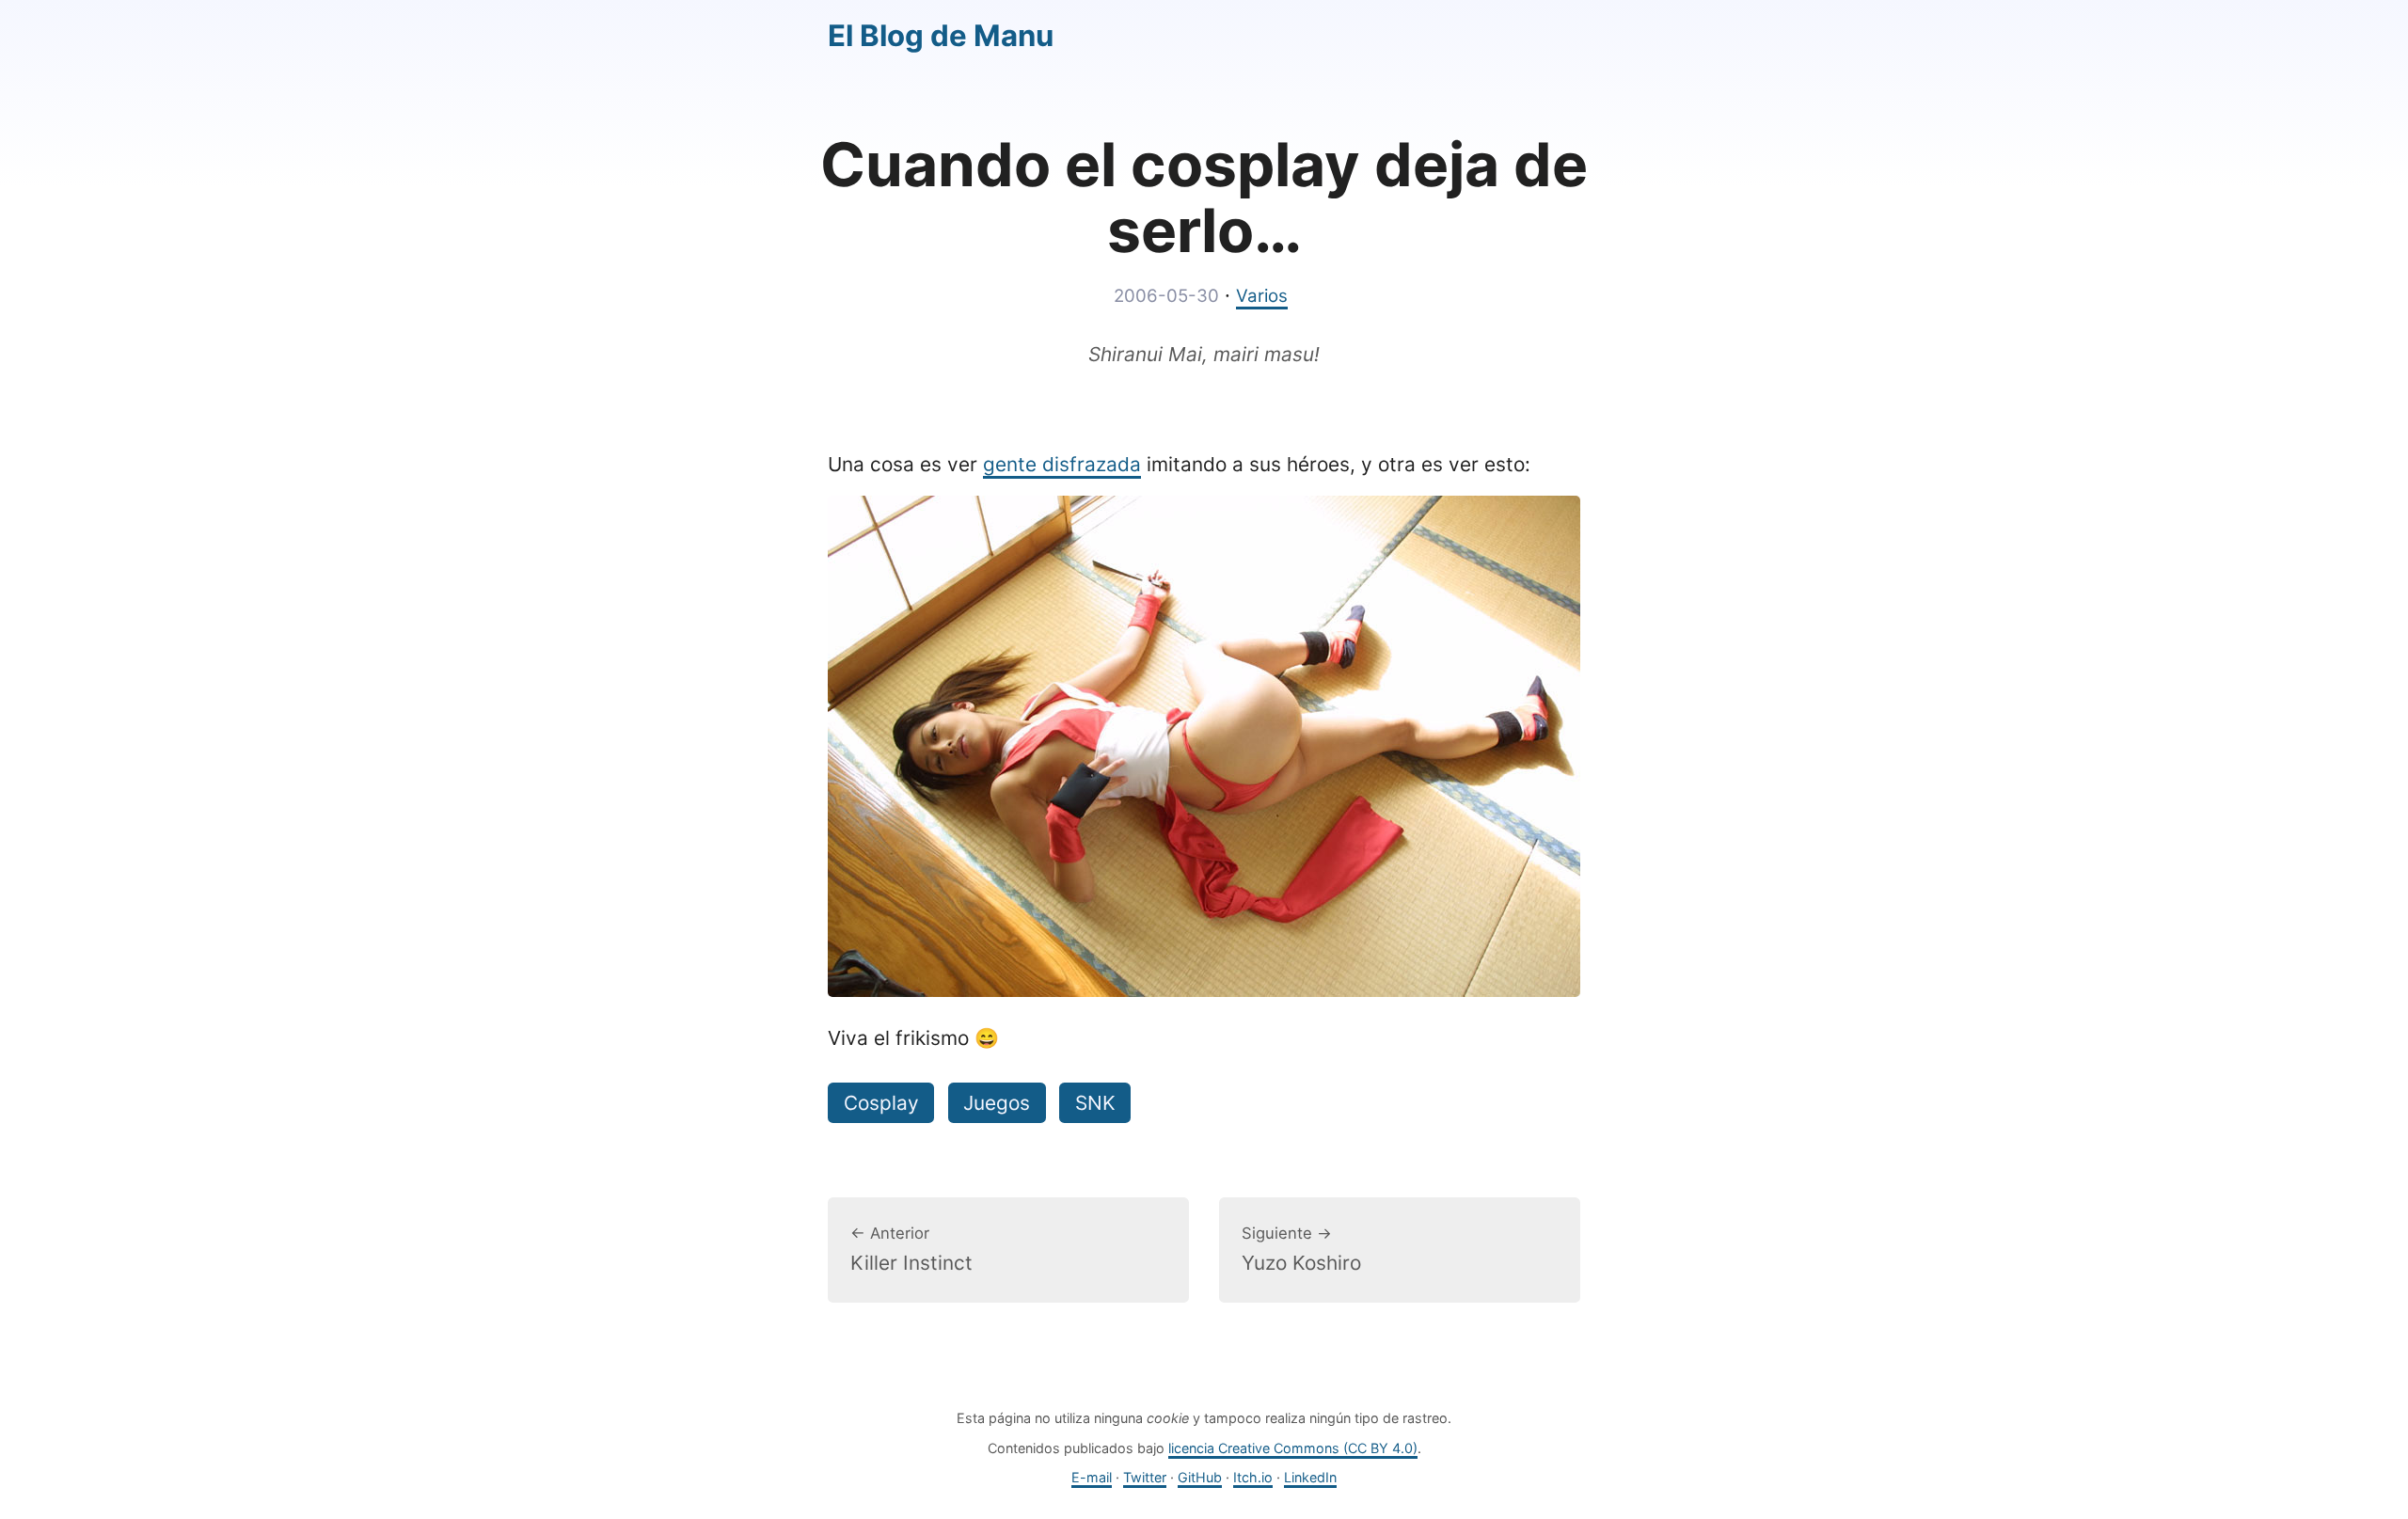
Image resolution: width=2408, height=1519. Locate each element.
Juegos (997, 1103)
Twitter (1145, 1477)
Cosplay (881, 1103)
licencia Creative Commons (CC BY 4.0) (1293, 1448)
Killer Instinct (911, 1249)
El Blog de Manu (941, 36)
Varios (1262, 296)
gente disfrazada (1062, 464)
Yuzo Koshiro (1301, 1249)
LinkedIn (1310, 1477)
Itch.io (1253, 1477)
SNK (1095, 1103)
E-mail (1092, 1477)
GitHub (1200, 1477)
